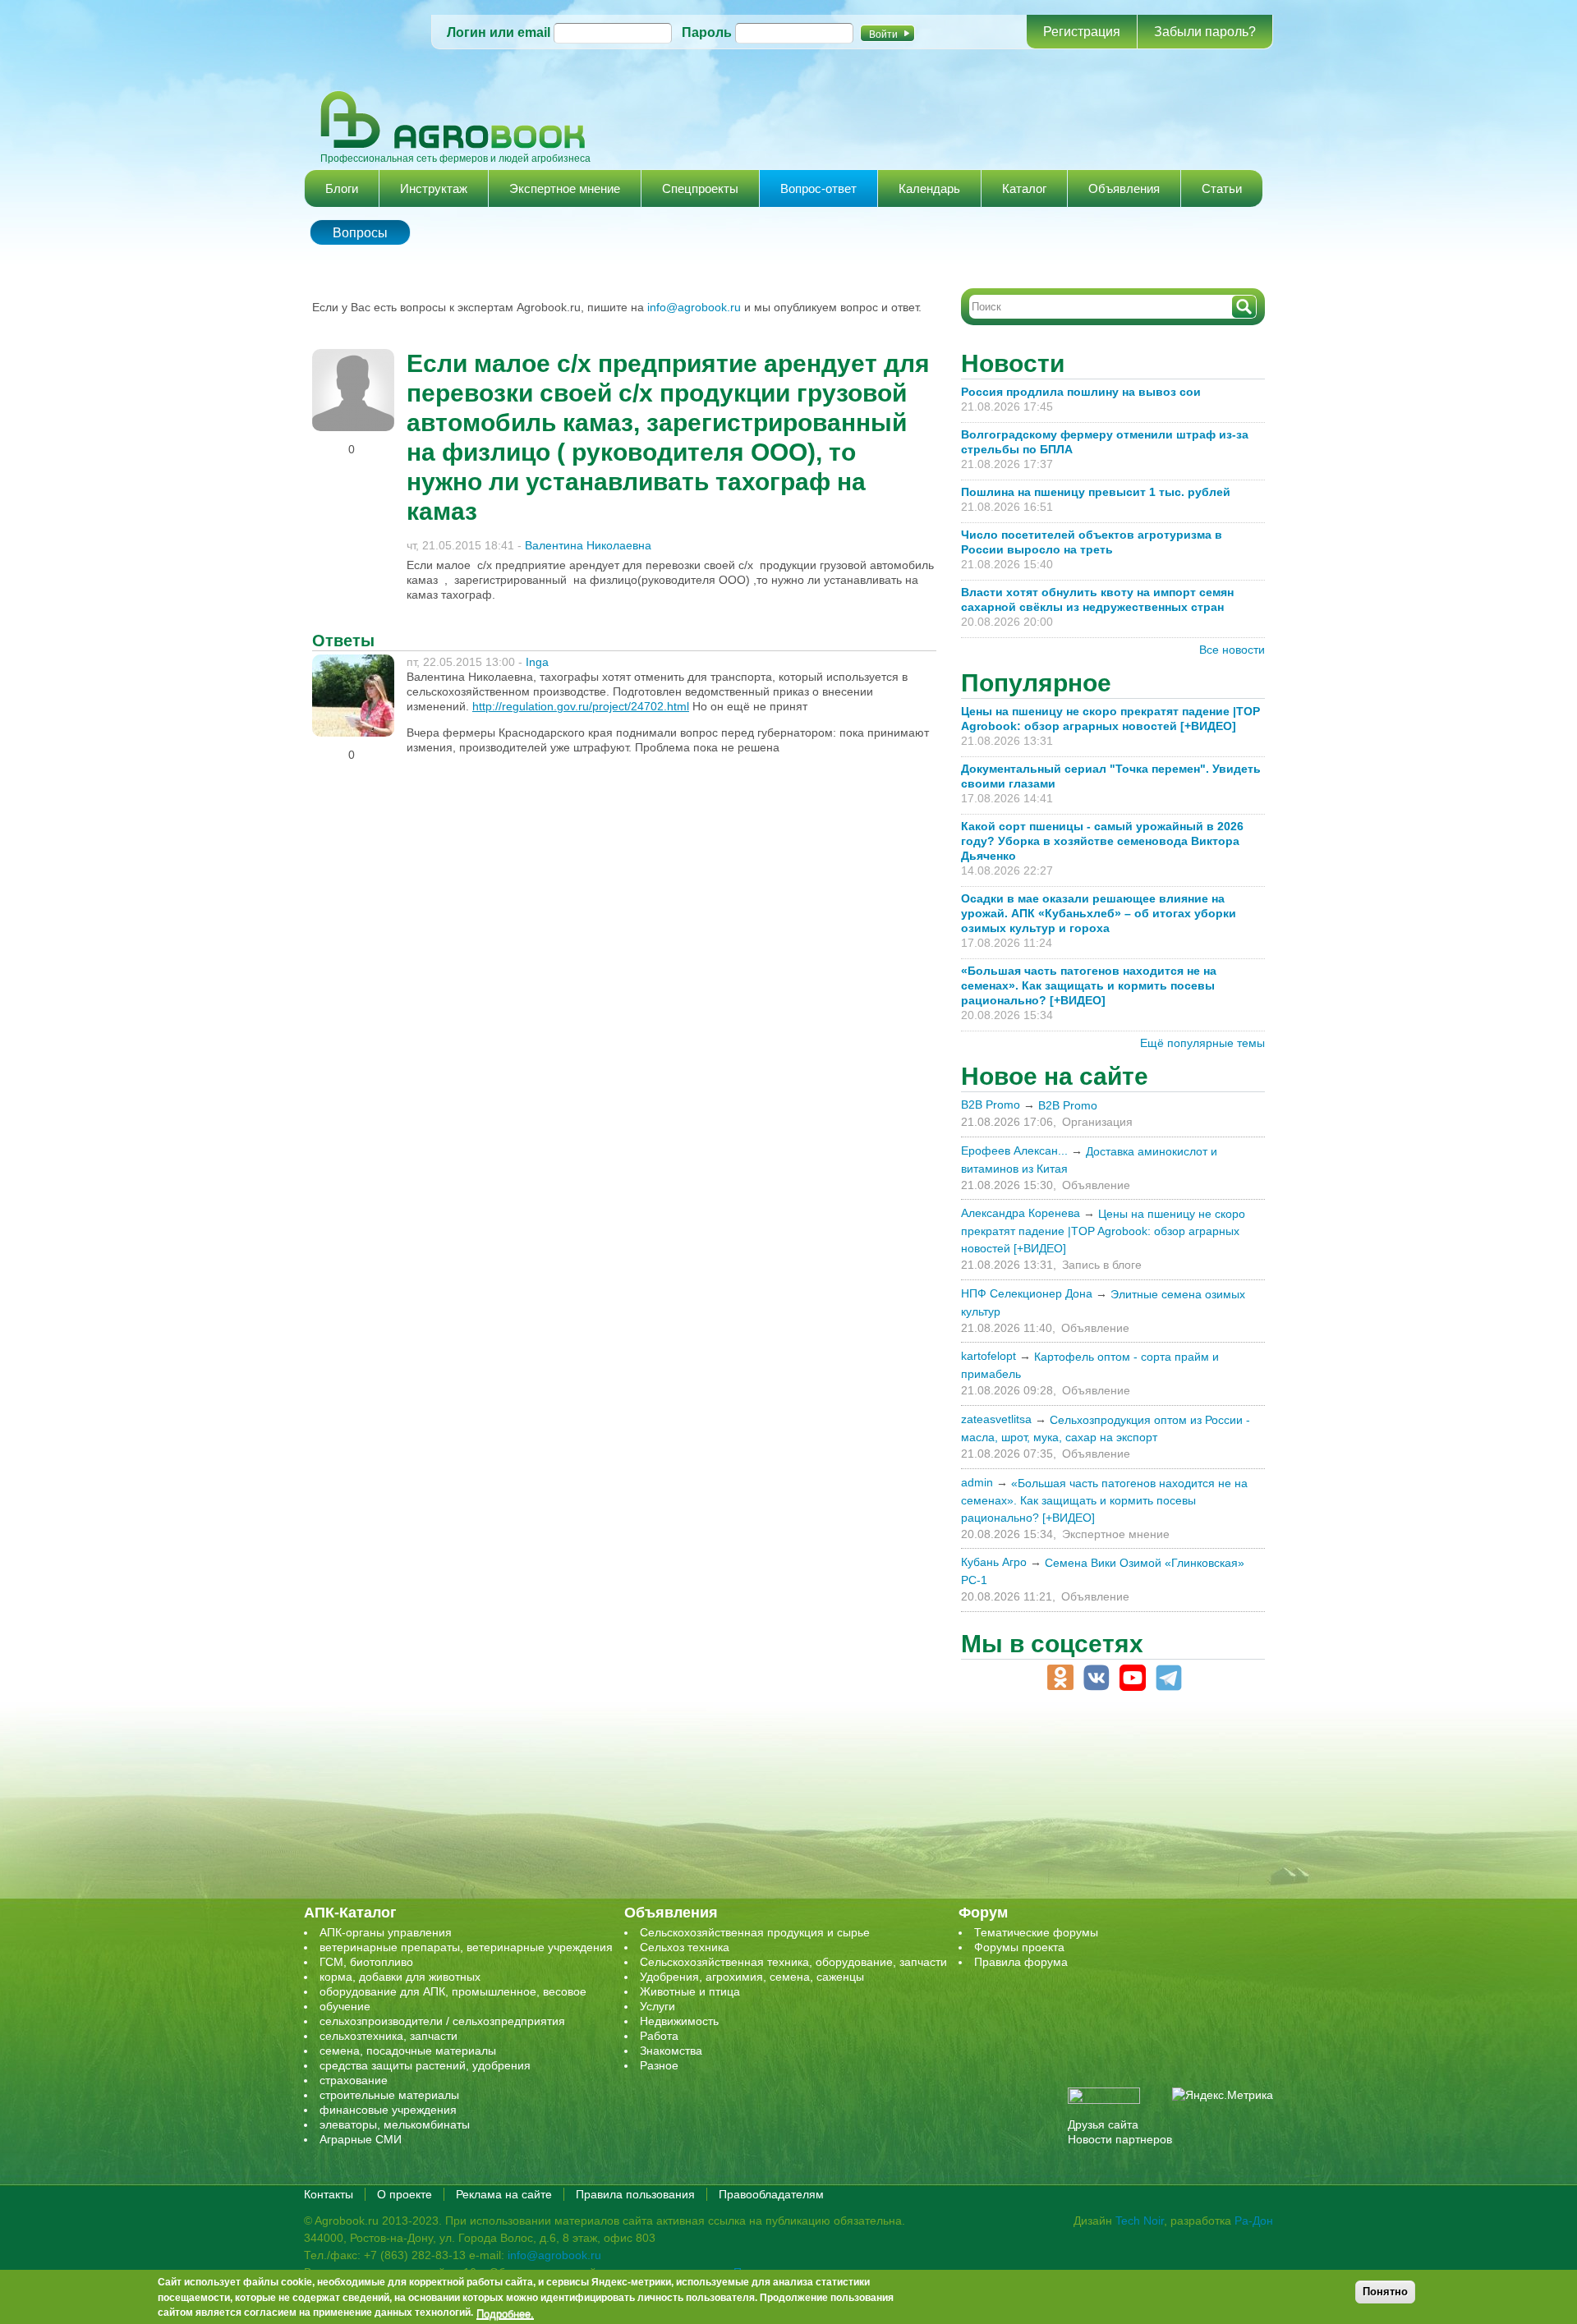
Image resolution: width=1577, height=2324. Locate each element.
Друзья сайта (1103, 2124)
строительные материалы (389, 2095)
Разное (659, 2065)
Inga (537, 662)
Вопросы (360, 233)
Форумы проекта (1019, 1947)
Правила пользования (635, 2194)
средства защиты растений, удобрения (425, 2065)
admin (977, 1482)
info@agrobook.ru (694, 307)
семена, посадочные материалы (408, 2051)
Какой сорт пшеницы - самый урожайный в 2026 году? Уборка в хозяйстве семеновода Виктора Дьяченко (1102, 841)
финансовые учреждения (388, 2110)
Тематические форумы (1036, 1932)
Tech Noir (1140, 2221)
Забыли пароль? (1205, 32)
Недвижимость (679, 2021)
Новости (1013, 363)
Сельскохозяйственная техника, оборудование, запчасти (793, 1962)
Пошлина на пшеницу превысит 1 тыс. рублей (1102, 492)
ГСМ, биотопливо (366, 1962)
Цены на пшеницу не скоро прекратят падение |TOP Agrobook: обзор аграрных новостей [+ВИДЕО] (1103, 1231)
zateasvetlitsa (996, 1419)
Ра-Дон (1254, 2221)
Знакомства (671, 2051)
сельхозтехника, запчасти (389, 2036)
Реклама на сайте (504, 2194)
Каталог (1024, 188)
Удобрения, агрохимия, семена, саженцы (752, 1977)
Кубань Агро (994, 1562)
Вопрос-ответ (818, 188)
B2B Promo (991, 1105)
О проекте (405, 2194)
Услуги (657, 2006)
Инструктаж (434, 188)
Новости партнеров (1120, 2139)
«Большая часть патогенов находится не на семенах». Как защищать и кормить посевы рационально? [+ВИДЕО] (1089, 985)
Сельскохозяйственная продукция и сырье (755, 1932)
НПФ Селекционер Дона (1027, 1293)
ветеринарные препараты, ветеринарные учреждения (466, 1947)
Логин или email (499, 32)
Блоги (342, 188)
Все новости (1232, 650)
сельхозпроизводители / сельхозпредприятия (442, 2021)
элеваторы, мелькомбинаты (395, 2124)
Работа (659, 2036)
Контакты (329, 2194)
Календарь (929, 188)
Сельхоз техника (685, 1947)
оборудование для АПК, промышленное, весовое (453, 1991)
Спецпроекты (700, 188)
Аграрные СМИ (361, 2139)
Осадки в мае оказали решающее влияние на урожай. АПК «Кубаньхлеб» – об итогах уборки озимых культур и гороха (1099, 913)
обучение (345, 2006)
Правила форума (1021, 1962)
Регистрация (1082, 32)
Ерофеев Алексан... (1014, 1151)
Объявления (1124, 188)
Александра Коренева (1021, 1213)
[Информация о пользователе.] (353, 356)
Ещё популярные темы (1202, 1043)
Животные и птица (690, 1991)
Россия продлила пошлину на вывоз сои (1081, 392)
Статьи (1222, 188)
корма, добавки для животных (400, 1977)
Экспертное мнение (565, 188)
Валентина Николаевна (588, 545)
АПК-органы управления (386, 1932)
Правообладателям (771, 2194)
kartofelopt (988, 1356)
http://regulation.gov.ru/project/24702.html (581, 706)
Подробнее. (505, 2313)
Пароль (707, 32)
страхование (354, 2080)
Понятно (1385, 2292)
